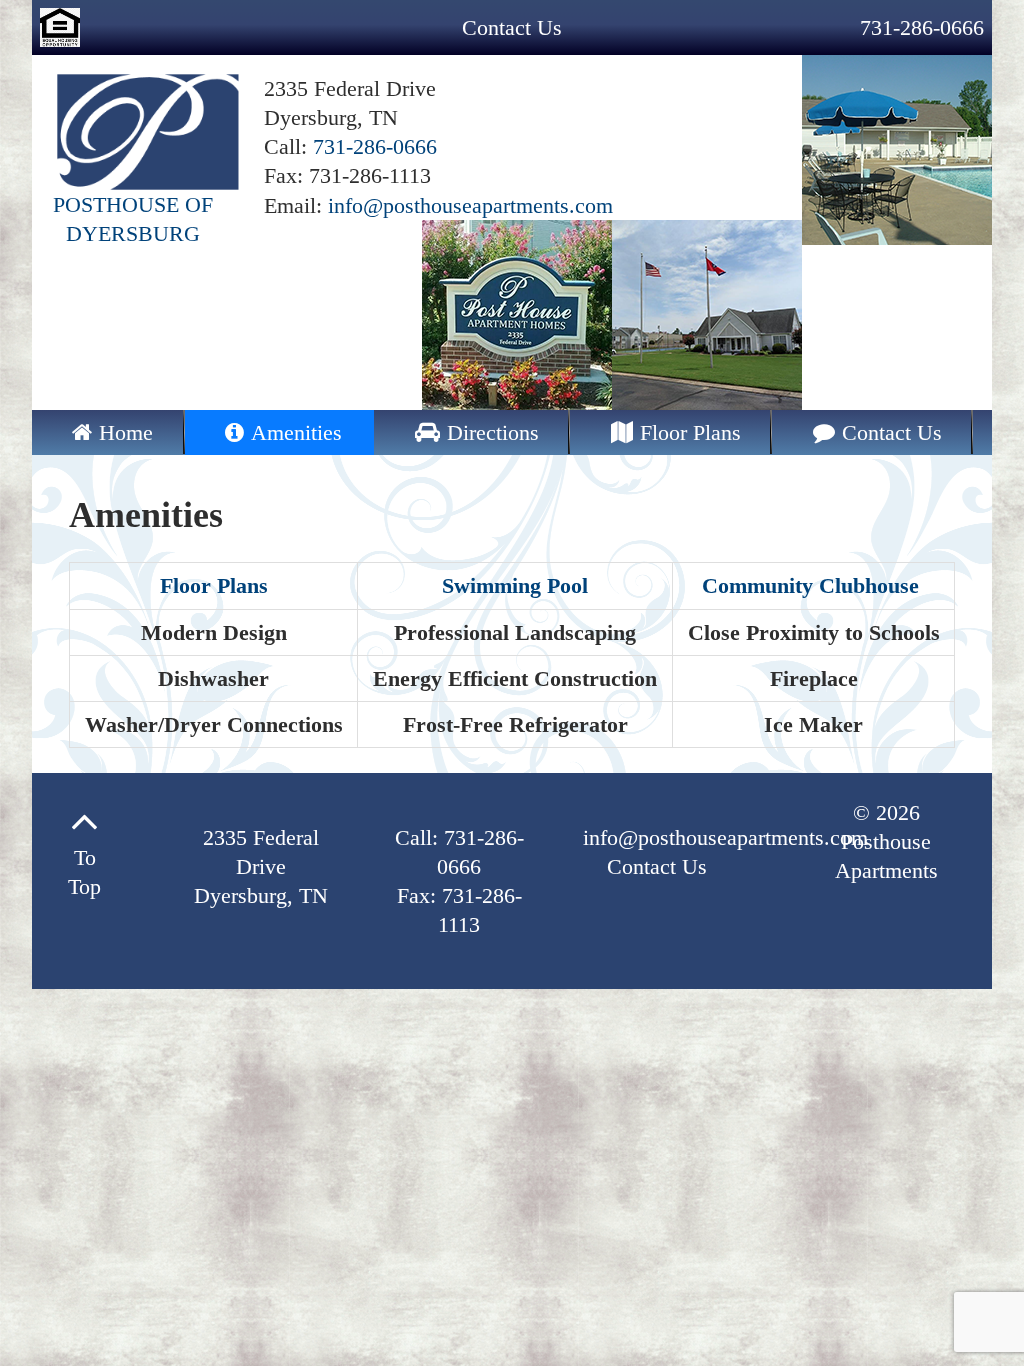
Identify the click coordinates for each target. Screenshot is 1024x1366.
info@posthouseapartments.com (470, 205)
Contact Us (512, 27)
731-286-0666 (922, 27)
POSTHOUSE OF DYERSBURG (133, 219)
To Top (84, 872)
